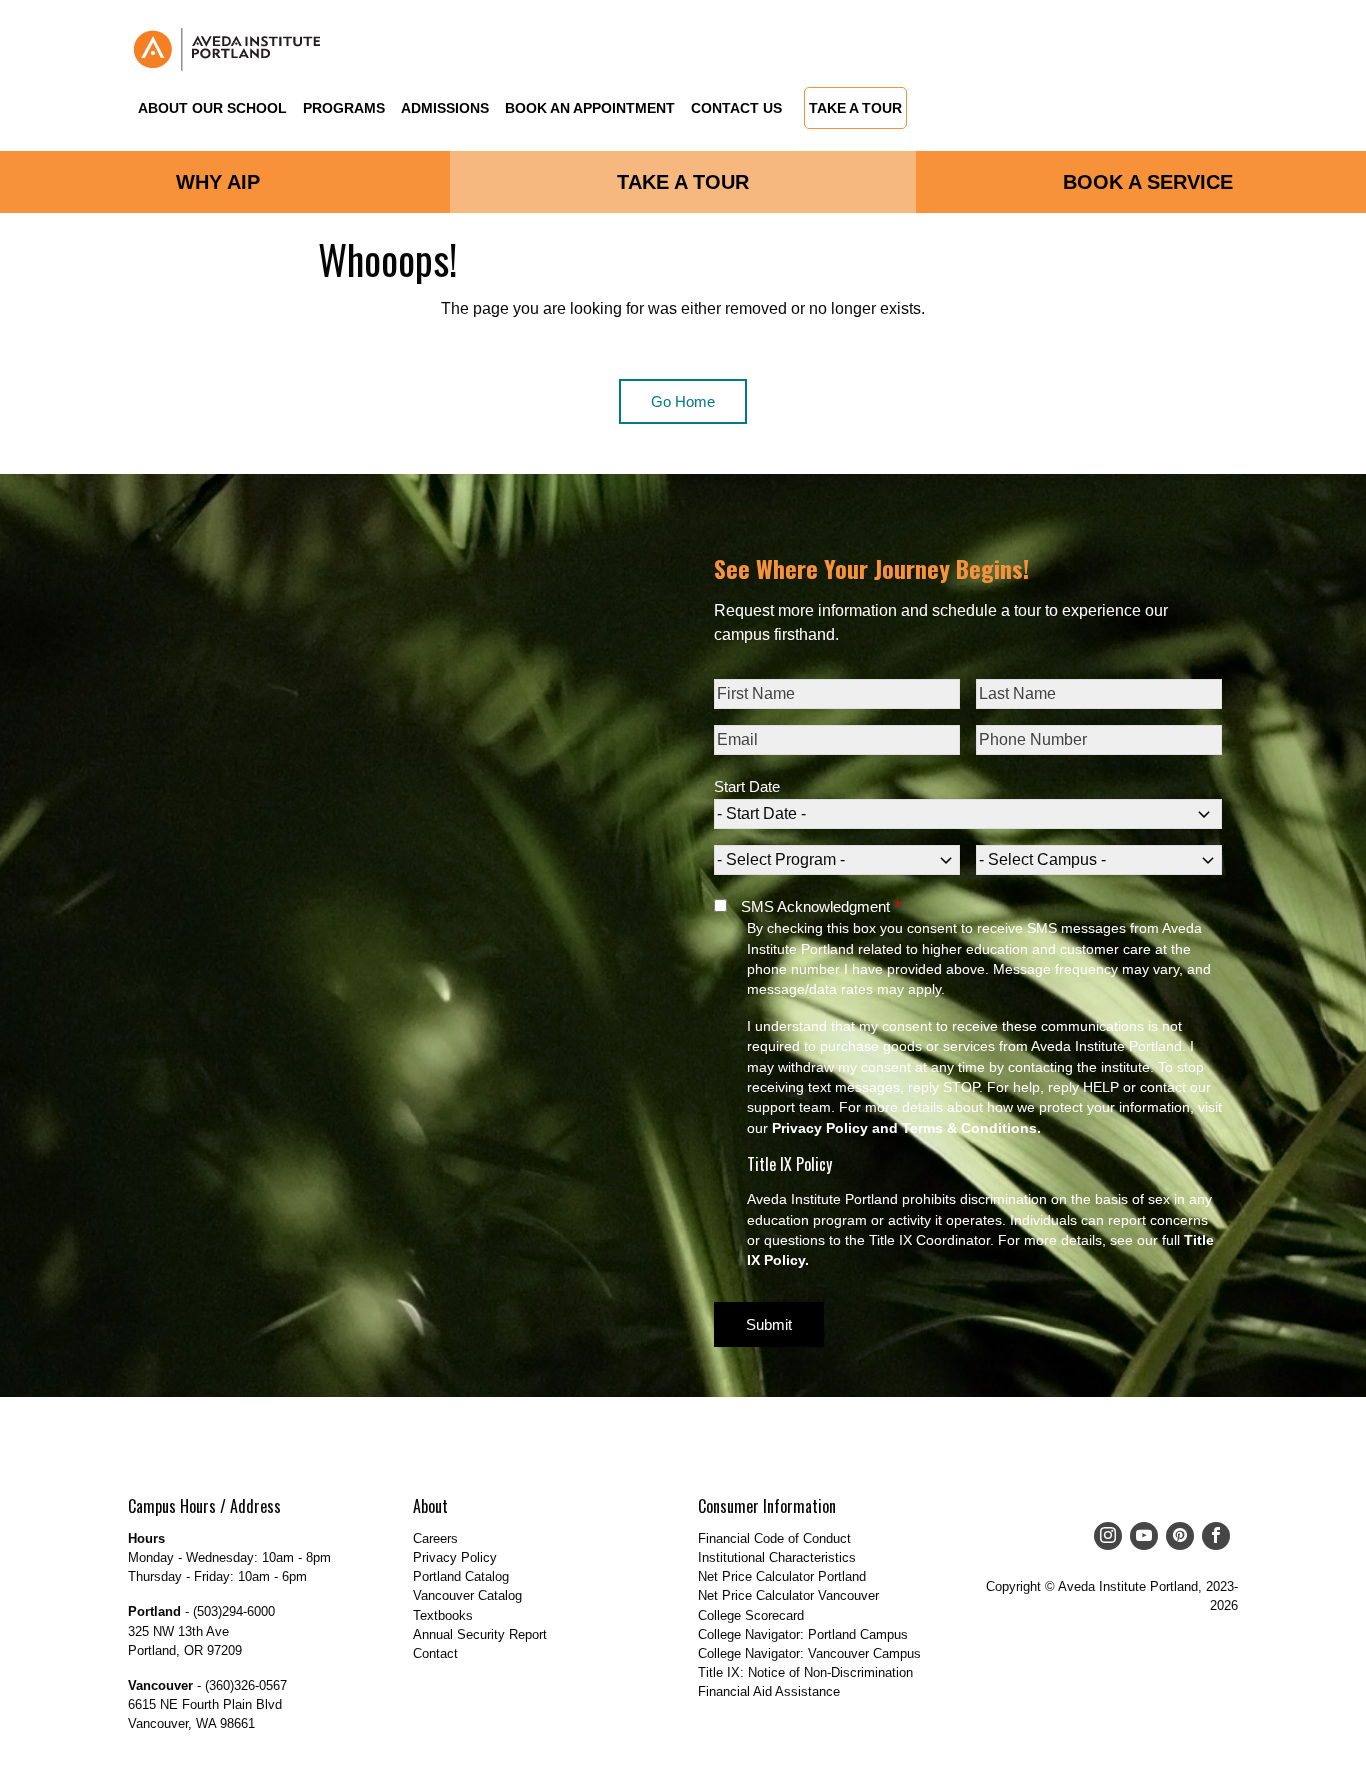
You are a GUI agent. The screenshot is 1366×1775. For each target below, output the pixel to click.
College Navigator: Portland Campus (803, 1634)
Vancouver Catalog (467, 1595)
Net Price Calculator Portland (782, 1576)
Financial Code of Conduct (774, 1538)
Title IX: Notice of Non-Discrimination (805, 1672)
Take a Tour (855, 109)
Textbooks (443, 1615)
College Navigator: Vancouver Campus (809, 1653)
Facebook (1212, 1536)
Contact (435, 1653)
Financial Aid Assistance (769, 1691)
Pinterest (1176, 1536)
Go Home (683, 401)
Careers (435, 1538)
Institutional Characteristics (777, 1557)
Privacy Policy (455, 1557)
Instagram (1104, 1536)
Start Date (747, 786)
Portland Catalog (461, 1576)
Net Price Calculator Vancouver (788, 1595)
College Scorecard (751, 1615)
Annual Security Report (480, 1634)
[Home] (228, 49)
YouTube (1140, 1536)
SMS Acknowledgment (815, 906)
